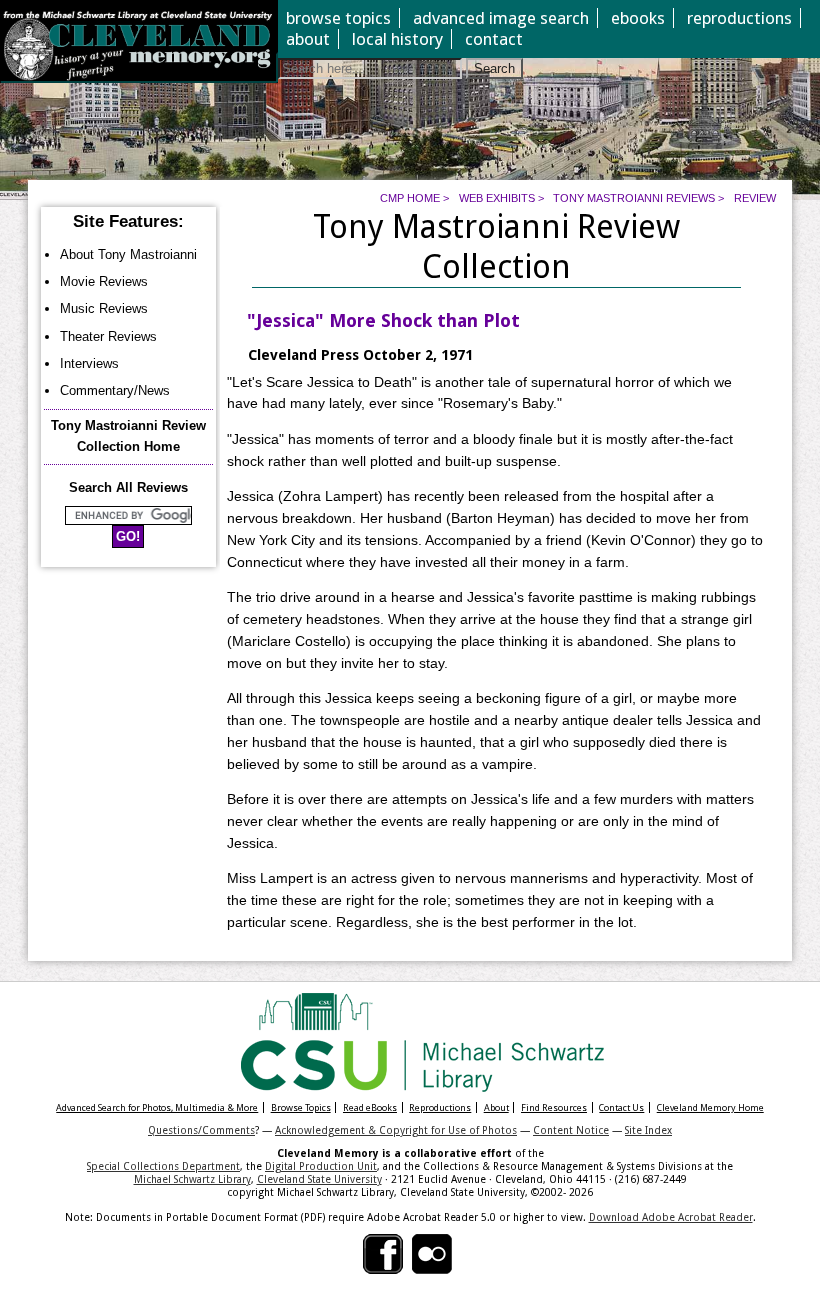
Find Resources (554, 1107)
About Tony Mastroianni (128, 254)
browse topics (338, 18)
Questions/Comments (201, 1130)
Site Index (648, 1130)
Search (494, 68)
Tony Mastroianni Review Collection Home (128, 436)
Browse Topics (301, 1107)
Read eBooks (370, 1107)
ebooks (638, 18)
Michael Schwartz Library (192, 1179)
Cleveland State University (319, 1179)
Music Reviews (104, 308)
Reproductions (440, 1107)
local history (397, 39)
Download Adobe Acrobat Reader (671, 1217)
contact (494, 39)
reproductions (739, 18)
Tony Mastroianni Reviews (634, 198)
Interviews (89, 363)
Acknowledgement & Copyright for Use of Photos (396, 1130)
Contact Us (621, 1107)
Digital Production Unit (321, 1166)
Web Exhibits (497, 198)
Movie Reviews (104, 281)
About (496, 1107)
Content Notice (571, 1130)
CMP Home (410, 198)
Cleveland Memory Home (710, 1107)
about (308, 39)
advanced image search (501, 18)
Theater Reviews (108, 336)
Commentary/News (115, 390)
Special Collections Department (163, 1166)
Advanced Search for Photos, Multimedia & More (157, 1107)
